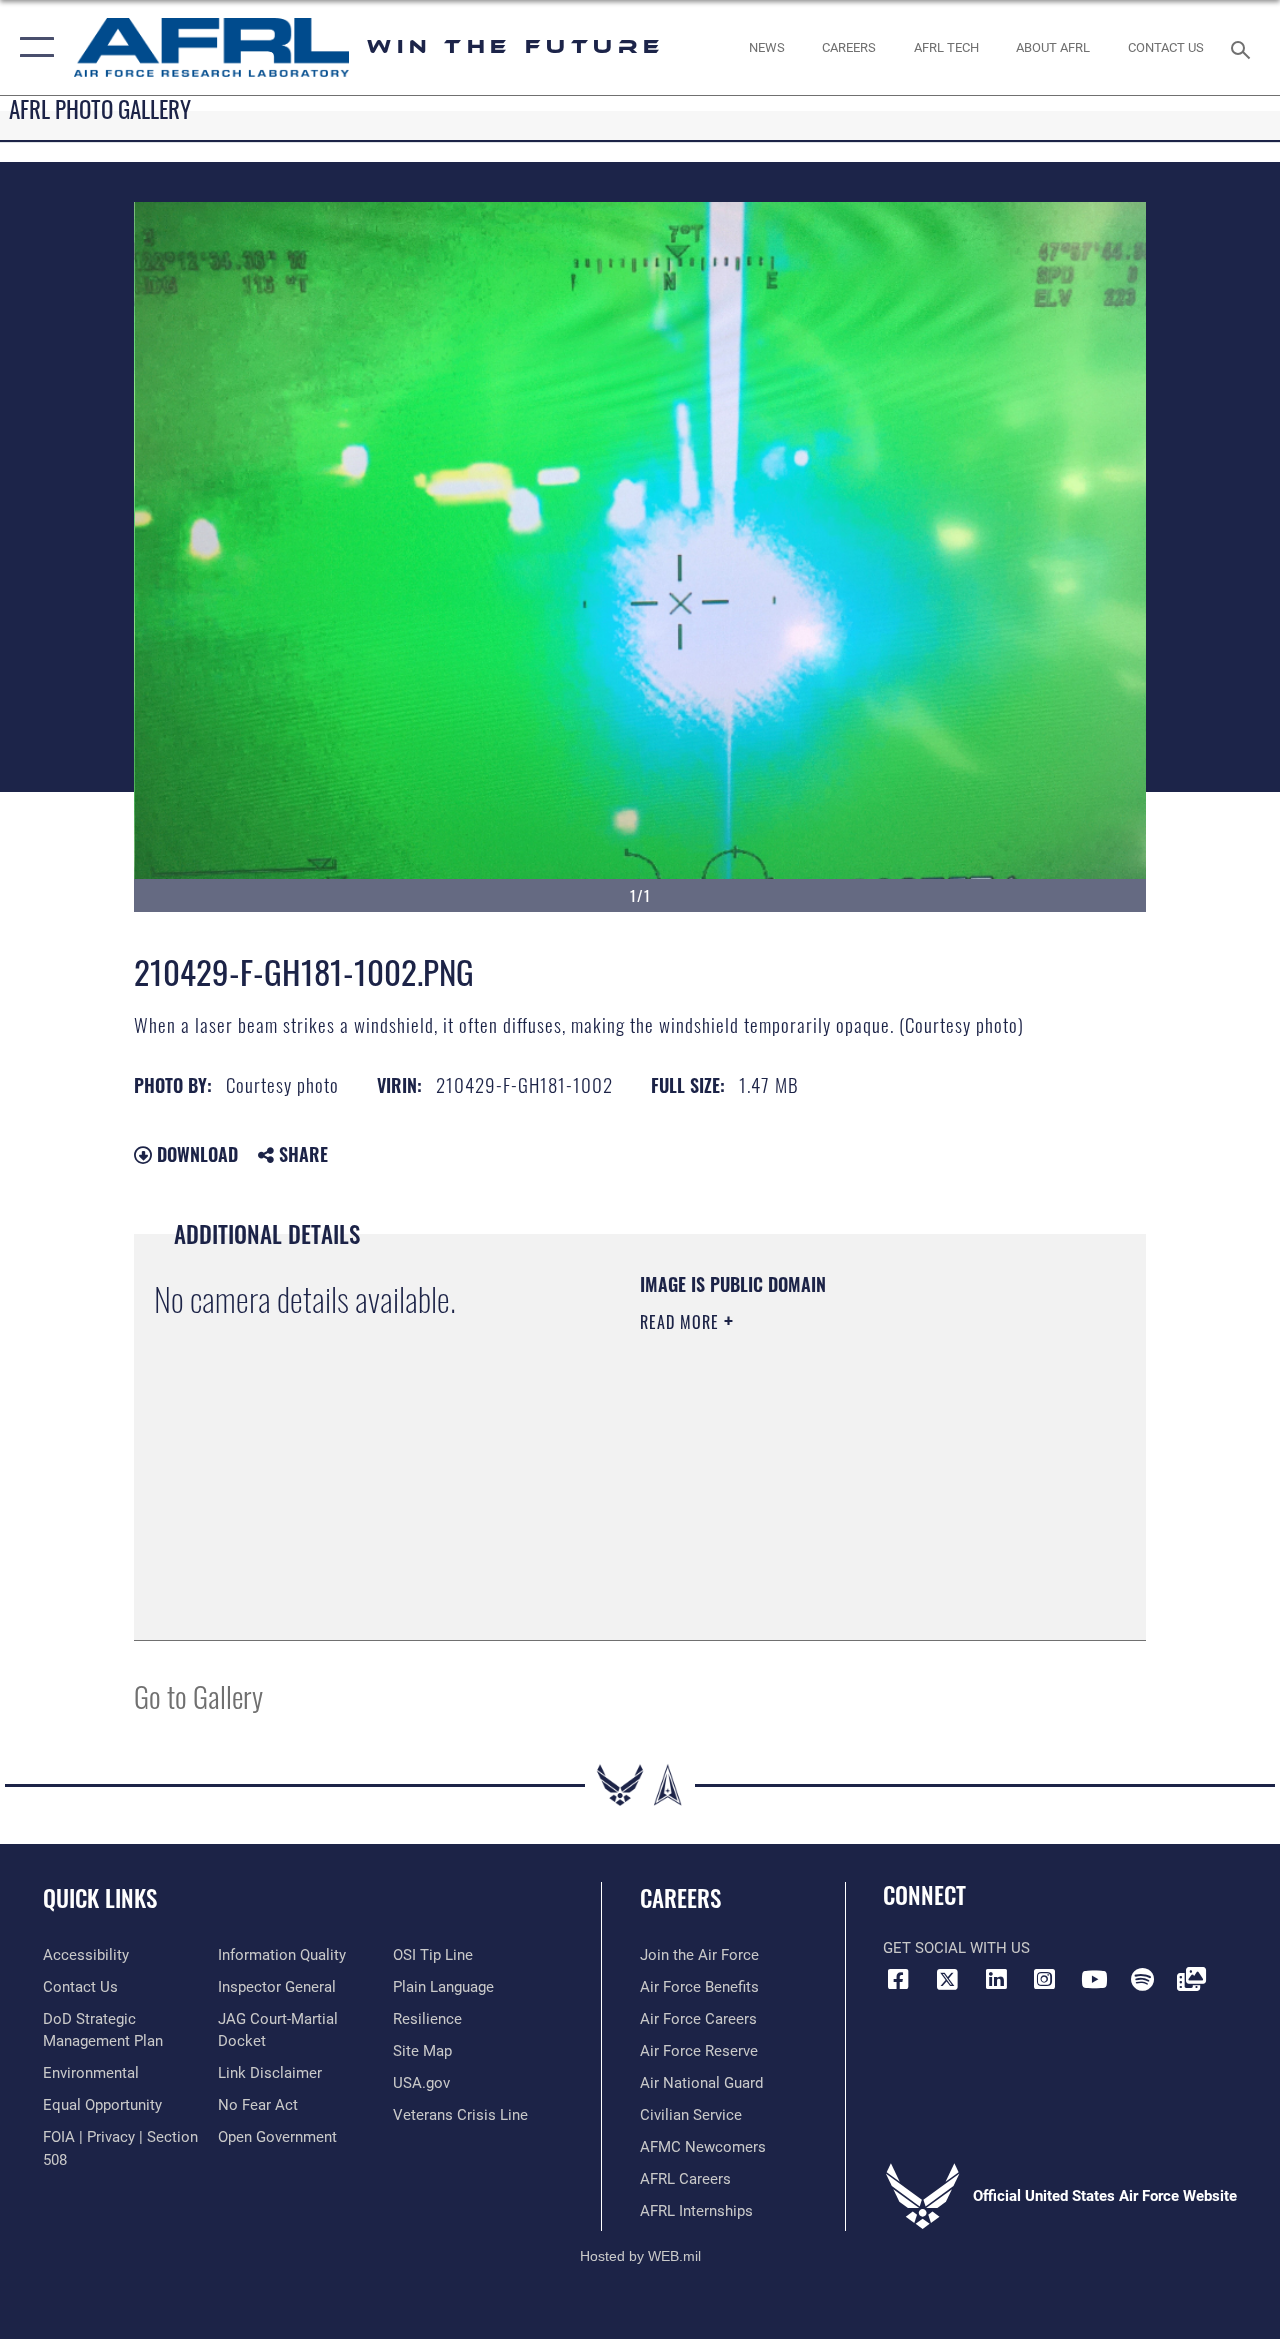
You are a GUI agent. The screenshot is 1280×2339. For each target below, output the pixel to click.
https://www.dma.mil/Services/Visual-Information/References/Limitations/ (819, 1491)
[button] (32, 47)
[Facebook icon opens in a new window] (898, 1979)
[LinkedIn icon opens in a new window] (996, 1979)
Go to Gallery (198, 1695)
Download (195, 1154)
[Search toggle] (1244, 47)
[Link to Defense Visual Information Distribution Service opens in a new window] (1191, 1979)
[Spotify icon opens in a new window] (1142, 1979)
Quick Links (100, 1898)
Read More (682, 1322)
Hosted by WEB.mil (640, 2256)
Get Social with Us (956, 1948)
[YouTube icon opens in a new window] (1094, 1979)
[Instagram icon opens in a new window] (1045, 1979)
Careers (680, 1898)
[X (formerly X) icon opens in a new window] (947, 1979)
